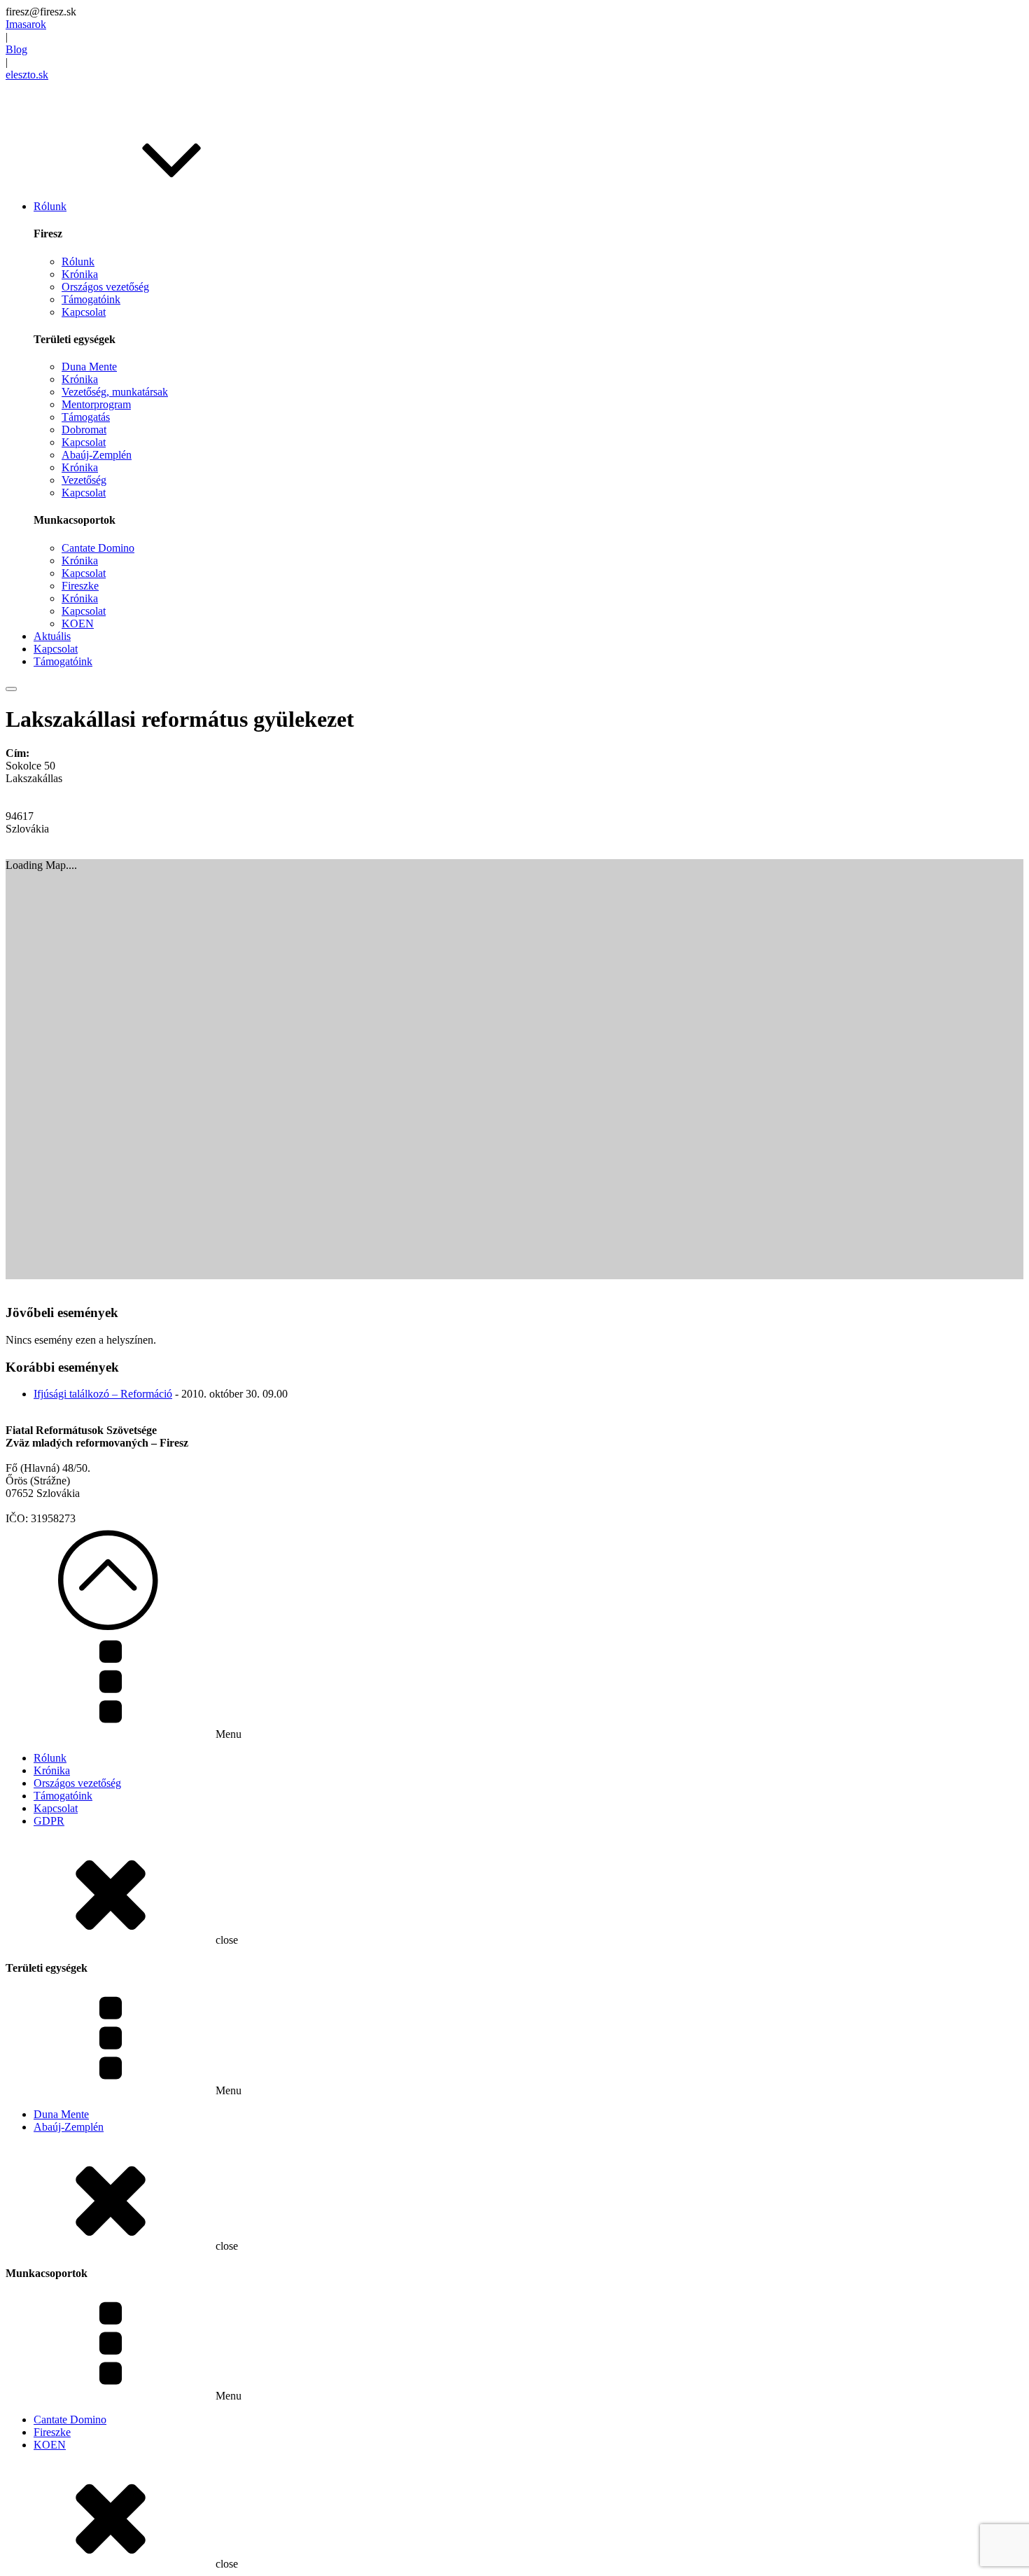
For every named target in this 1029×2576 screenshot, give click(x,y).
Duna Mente (89, 367)
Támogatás (86, 417)
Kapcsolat (84, 312)
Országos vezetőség (105, 287)
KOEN (78, 624)
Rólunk (78, 262)
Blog (16, 49)
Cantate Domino (98, 548)
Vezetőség (84, 480)
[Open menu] (11, 689)
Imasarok (26, 24)
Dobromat (84, 430)
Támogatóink (91, 299)
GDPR (49, 1821)
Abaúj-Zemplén (97, 455)
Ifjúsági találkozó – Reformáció (103, 1394)
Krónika (80, 274)
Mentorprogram (96, 404)
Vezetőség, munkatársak (115, 392)
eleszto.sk (27, 75)
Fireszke (80, 586)
